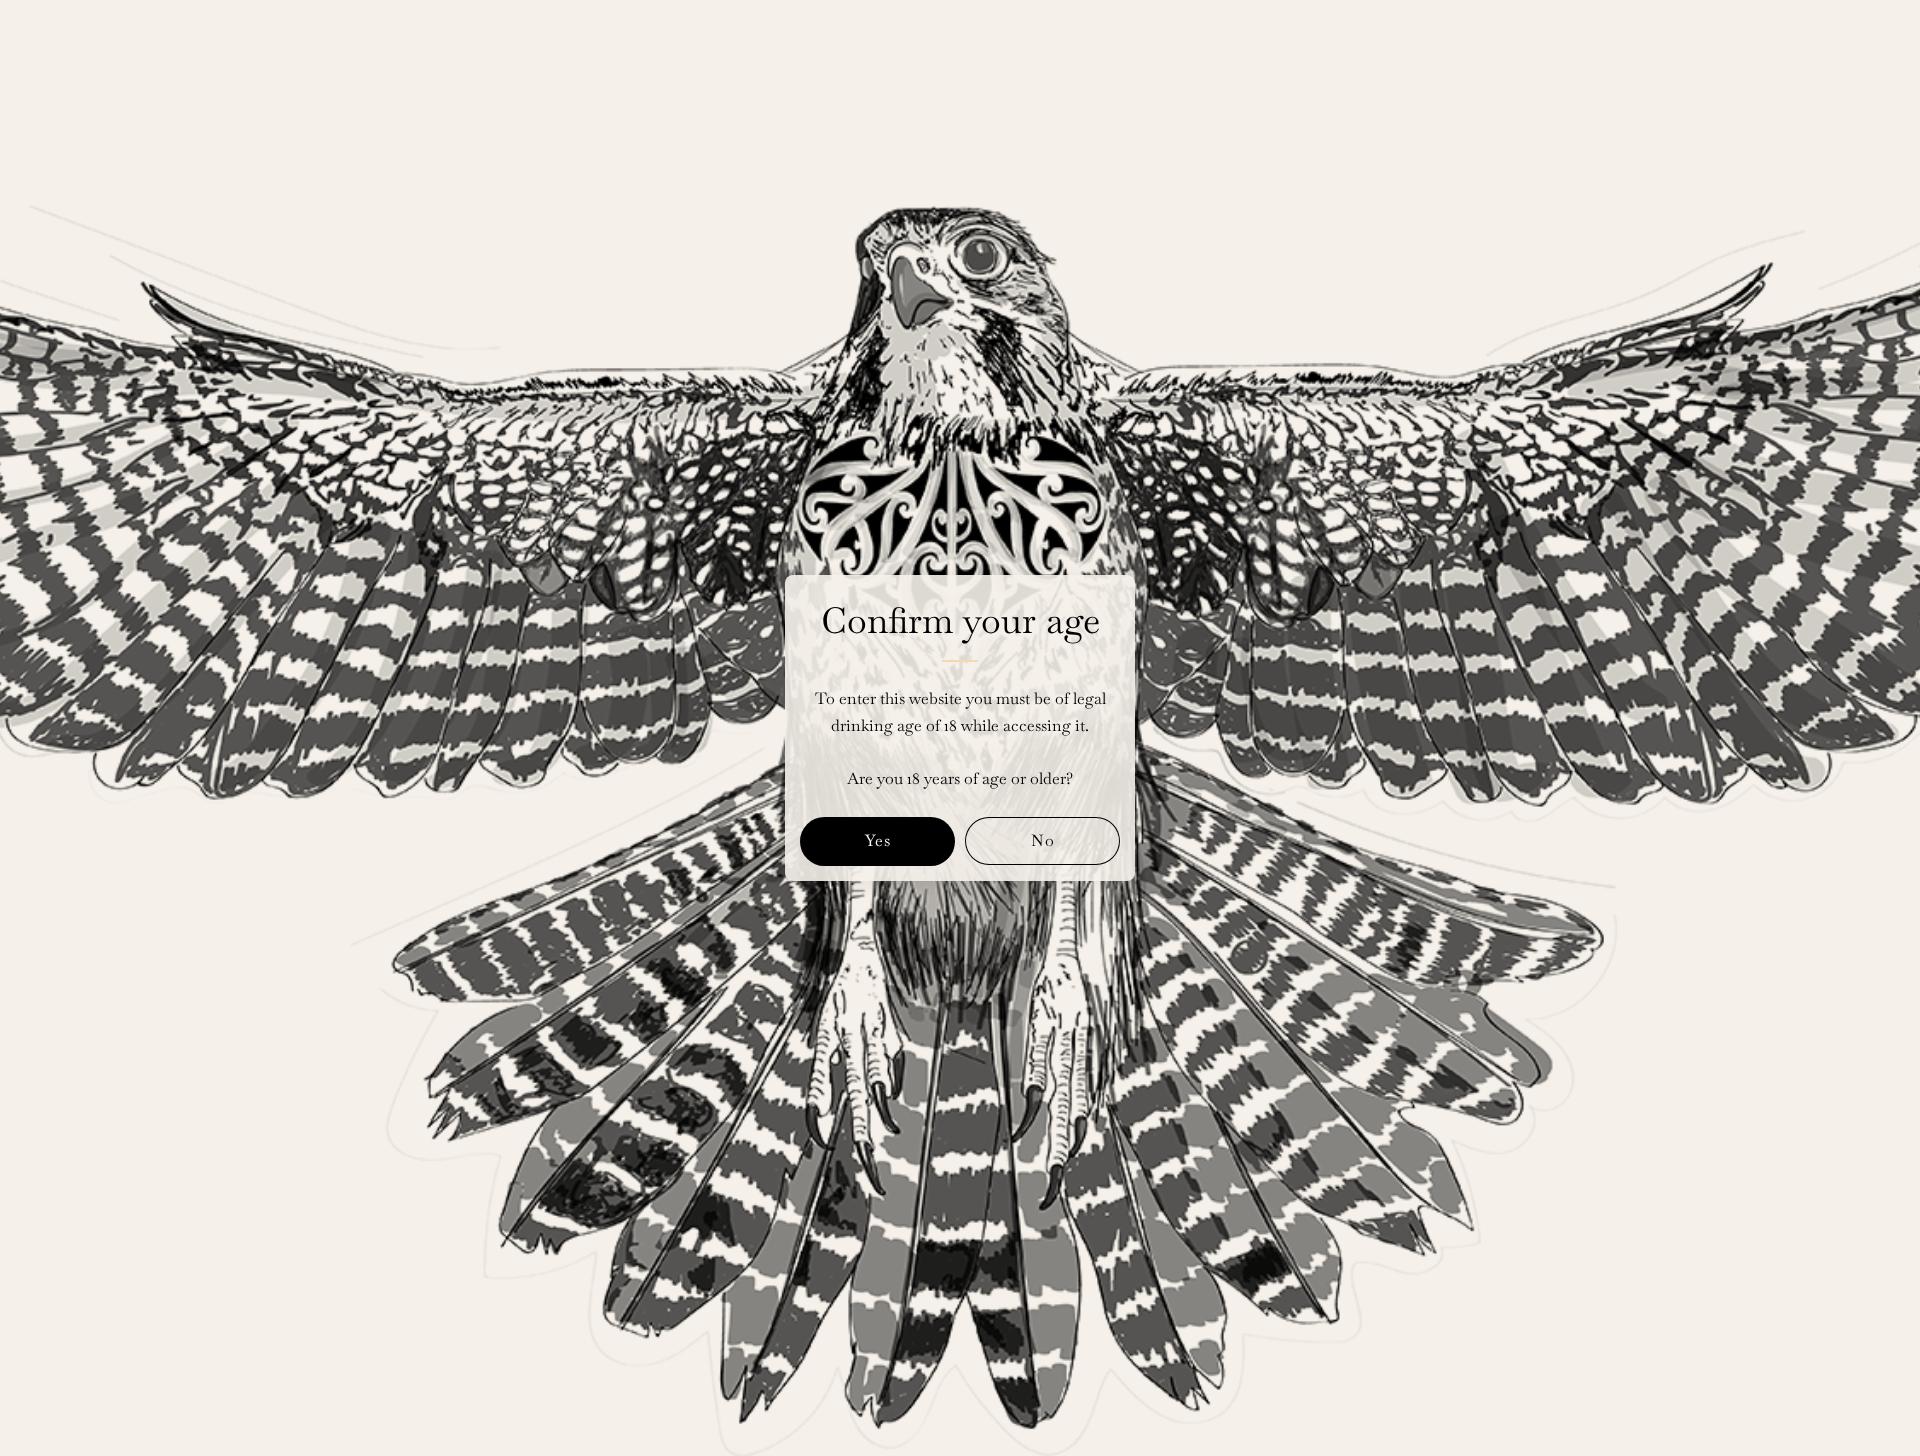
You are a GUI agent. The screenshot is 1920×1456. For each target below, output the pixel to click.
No (1043, 840)
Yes (878, 840)
